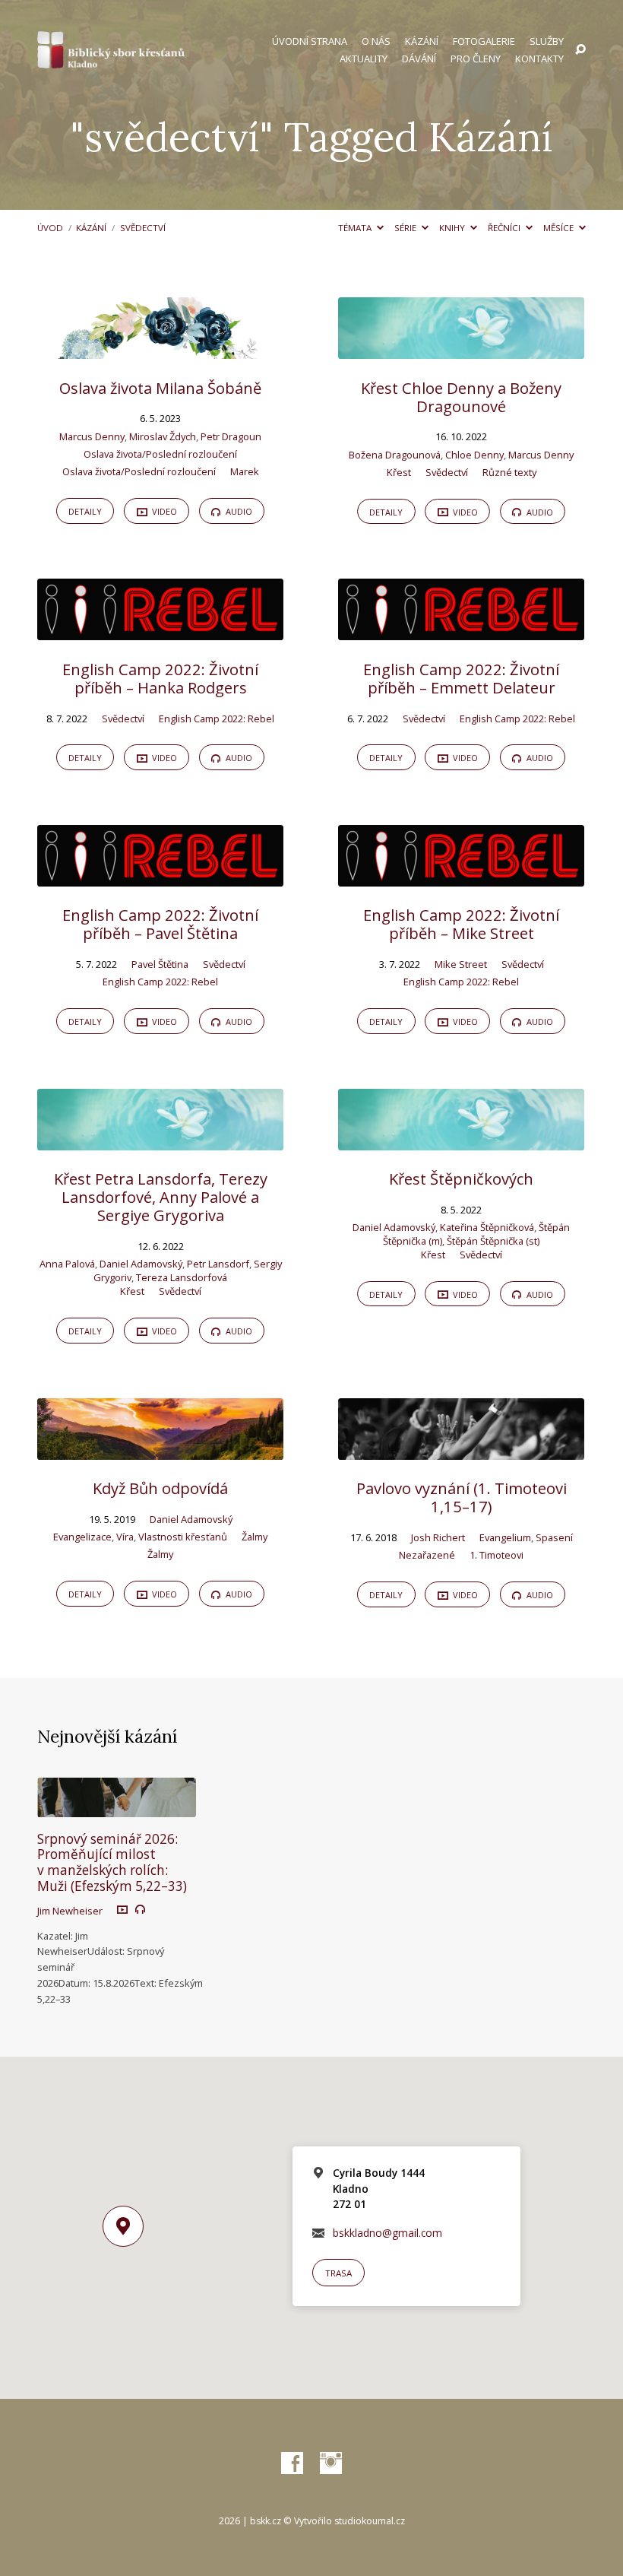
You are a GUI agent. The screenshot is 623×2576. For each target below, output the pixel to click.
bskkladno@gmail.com (387, 2233)
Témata (356, 228)
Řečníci (505, 228)
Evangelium (505, 1537)
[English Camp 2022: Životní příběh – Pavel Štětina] (160, 876)
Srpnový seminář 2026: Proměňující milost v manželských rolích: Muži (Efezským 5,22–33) (112, 1862)
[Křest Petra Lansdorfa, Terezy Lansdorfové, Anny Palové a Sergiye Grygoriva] (160, 1140)
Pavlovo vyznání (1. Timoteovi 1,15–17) (462, 1497)
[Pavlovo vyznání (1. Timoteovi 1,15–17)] (461, 1450)
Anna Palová (67, 1264)
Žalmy (255, 1537)
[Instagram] (331, 2464)
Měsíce (560, 228)
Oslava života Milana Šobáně (160, 388)
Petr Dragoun (231, 436)
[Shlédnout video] (122, 1909)
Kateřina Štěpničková (487, 1227)
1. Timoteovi (497, 1555)
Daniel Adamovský (141, 1264)
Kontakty (539, 59)
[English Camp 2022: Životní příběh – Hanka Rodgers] (160, 631)
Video (163, 511)
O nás (376, 41)
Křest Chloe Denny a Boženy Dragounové (461, 397)
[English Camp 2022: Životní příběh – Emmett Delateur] (461, 631)
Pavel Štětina (160, 964)
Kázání (422, 41)
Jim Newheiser (70, 1911)
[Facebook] (292, 2464)
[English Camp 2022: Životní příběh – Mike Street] (461, 876)
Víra (125, 1537)
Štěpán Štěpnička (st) (493, 1241)
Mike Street (461, 964)
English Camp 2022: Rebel (217, 719)
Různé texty (509, 472)
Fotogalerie (484, 41)
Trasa (338, 2273)
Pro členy (476, 59)
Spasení (554, 1537)
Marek (245, 471)
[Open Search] (580, 50)
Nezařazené (427, 1555)
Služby (547, 41)
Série (406, 228)
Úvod (50, 228)
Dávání (419, 59)
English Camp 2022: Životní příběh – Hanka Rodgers (160, 678)
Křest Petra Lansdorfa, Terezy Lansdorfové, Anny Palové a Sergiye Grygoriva (161, 1197)
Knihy (453, 228)
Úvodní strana (310, 41)
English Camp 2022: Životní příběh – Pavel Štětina (160, 924)
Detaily (85, 511)
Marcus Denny (92, 436)
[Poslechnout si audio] (140, 1910)
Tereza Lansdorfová (182, 1277)
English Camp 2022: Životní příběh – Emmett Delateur (461, 678)
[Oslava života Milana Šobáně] (160, 349)
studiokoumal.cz (370, 2521)
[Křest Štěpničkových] (461, 1140)
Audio (238, 511)
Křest (399, 472)
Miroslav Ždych (163, 436)
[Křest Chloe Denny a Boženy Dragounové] (461, 349)
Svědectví (447, 472)
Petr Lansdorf (218, 1264)
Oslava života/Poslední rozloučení (160, 454)
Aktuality (364, 59)
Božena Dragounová (395, 455)
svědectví (143, 228)
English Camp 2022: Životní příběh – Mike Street (461, 924)
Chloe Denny (474, 455)
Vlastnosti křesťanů (183, 1537)
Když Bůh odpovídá (160, 1488)
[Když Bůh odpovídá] (160, 1450)
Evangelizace (82, 1537)
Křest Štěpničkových (461, 1179)
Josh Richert (438, 1537)
